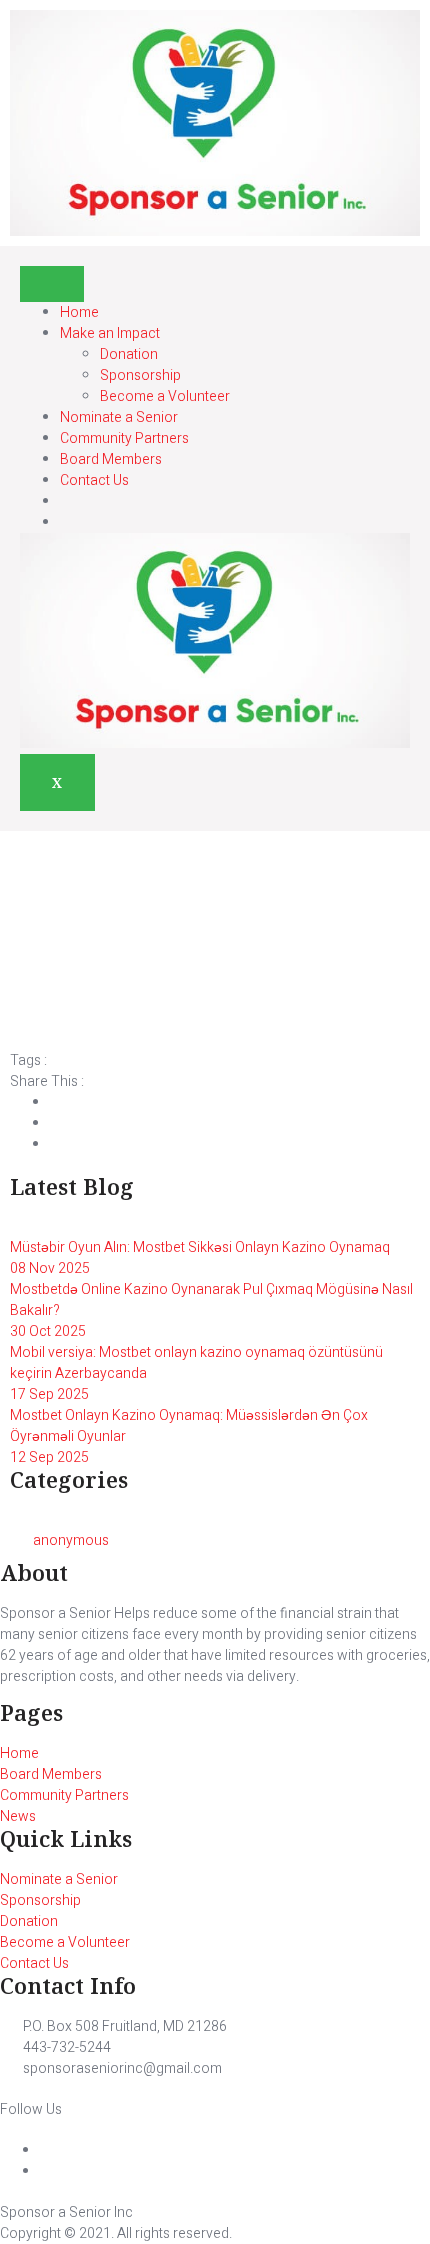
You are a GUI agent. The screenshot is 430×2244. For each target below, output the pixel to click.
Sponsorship (140, 375)
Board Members (111, 459)
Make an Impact (110, 333)
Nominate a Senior (119, 417)
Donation (129, 354)
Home (79, 312)
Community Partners (124, 438)
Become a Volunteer (165, 396)
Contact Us (94, 480)
